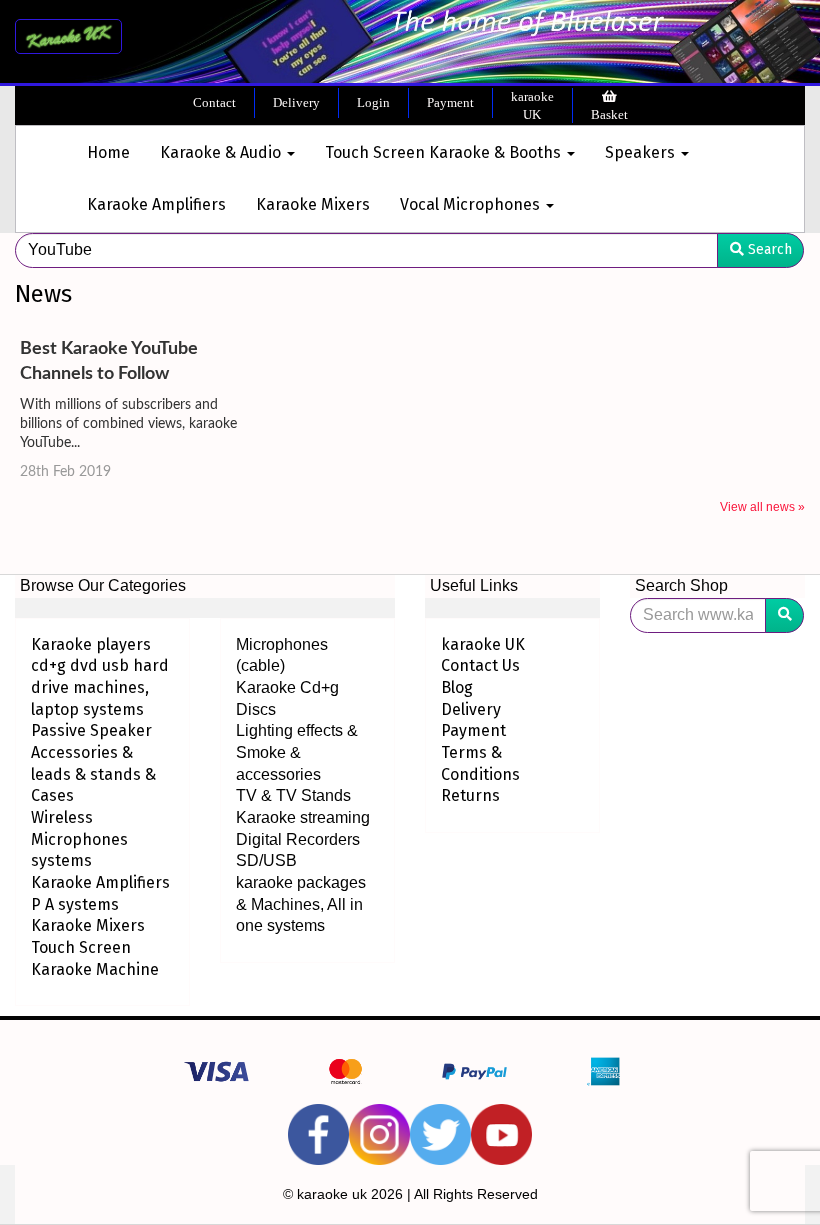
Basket (609, 114)
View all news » (762, 507)
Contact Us (480, 665)
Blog (457, 687)
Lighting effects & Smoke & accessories (297, 752)
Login (373, 102)
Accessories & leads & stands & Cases (93, 774)
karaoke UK (532, 105)
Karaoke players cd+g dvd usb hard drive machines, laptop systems (100, 677)
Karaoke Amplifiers (156, 204)
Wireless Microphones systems (79, 839)
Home (108, 152)
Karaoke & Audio (222, 152)
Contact (214, 102)
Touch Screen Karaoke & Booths (445, 152)
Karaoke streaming (303, 817)
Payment (450, 102)
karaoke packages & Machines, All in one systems (301, 904)
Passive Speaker (91, 730)
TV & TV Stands (293, 795)
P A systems (75, 904)
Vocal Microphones (472, 204)
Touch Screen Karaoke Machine (95, 958)
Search (768, 249)
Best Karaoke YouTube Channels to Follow (109, 361)
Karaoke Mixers (313, 204)
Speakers (642, 152)
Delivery (296, 102)
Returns (470, 795)
